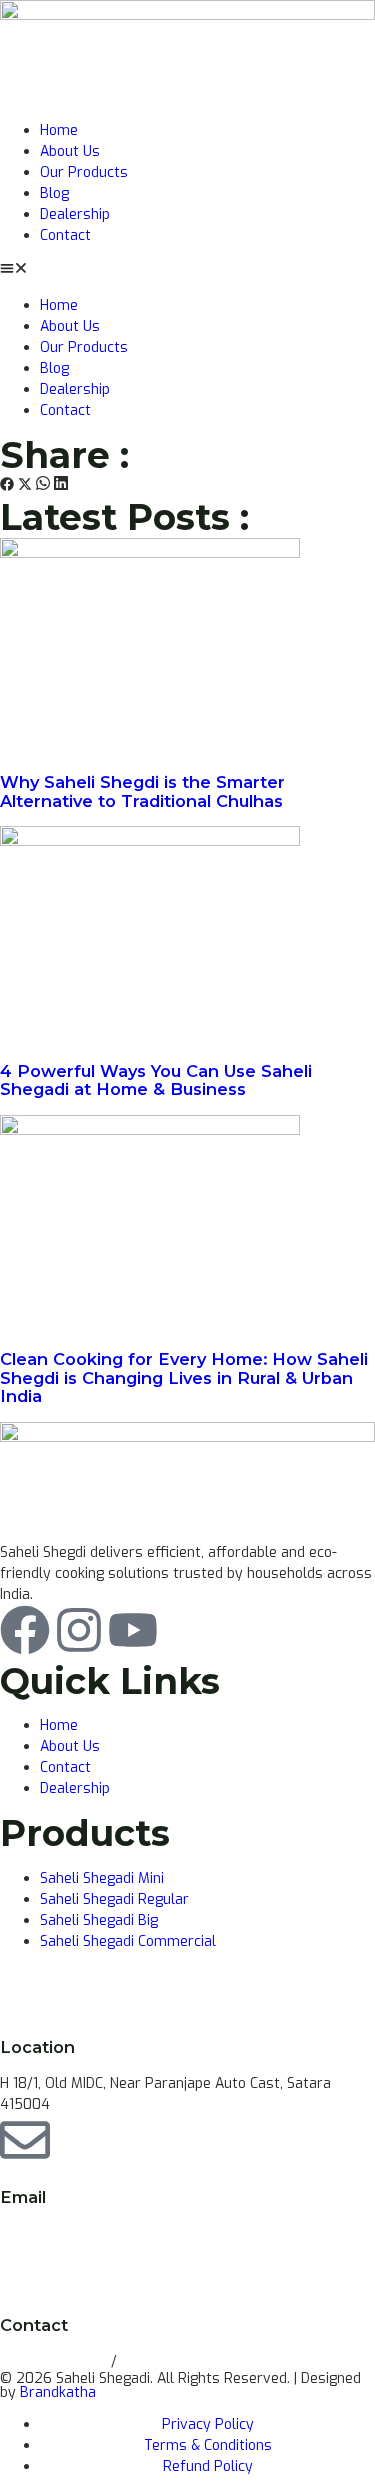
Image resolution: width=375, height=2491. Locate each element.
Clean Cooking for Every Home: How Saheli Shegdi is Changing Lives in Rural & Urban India (184, 1377)
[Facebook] (25, 1630)
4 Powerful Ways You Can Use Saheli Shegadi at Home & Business (156, 1080)
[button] (187, 270)
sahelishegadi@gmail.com (84, 2232)
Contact (65, 235)
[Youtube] (133, 1630)
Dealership (75, 214)
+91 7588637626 (178, 2361)
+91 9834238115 (55, 2361)
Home (59, 130)
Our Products (84, 172)
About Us (70, 151)
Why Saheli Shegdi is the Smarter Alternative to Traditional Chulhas (142, 791)
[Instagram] (79, 1630)
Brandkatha (58, 2392)
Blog (54, 193)
